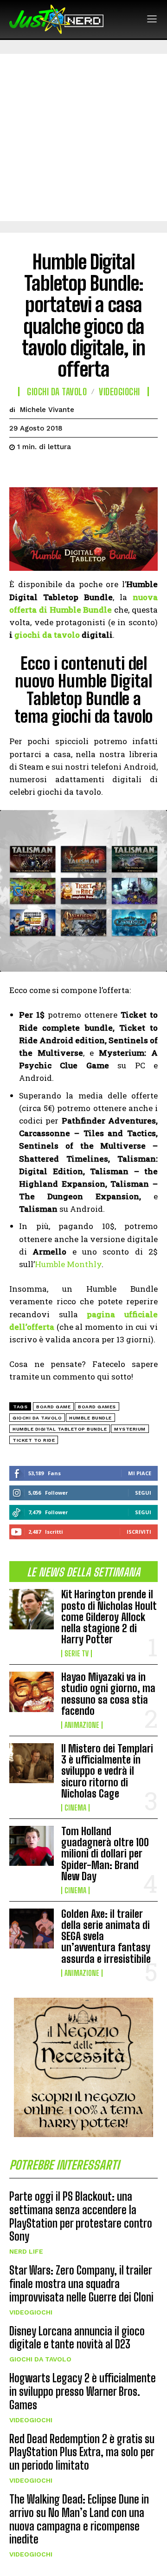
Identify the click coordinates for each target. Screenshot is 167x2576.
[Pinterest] (61, 470)
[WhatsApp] (83, 470)
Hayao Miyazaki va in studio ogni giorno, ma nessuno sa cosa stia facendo (108, 1694)
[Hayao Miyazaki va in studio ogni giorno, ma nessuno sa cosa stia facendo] (32, 1692)
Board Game (53, 1407)
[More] (104, 470)
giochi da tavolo (47, 635)
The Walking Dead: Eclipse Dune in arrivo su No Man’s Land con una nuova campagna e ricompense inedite (79, 2519)
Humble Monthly (68, 1264)
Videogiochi (31, 2312)
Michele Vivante (47, 410)
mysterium (130, 1429)
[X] (40, 470)
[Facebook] (19, 470)
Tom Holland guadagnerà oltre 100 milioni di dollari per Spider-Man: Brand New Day (105, 1854)
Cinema (75, 1808)
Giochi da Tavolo (40, 2359)
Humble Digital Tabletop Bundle (60, 1429)
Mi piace (140, 1473)
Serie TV (77, 1654)
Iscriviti (139, 1532)
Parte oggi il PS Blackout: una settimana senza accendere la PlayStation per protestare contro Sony (81, 2216)
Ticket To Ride (34, 1440)
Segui (143, 1493)
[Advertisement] (83, 137)
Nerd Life (26, 2251)
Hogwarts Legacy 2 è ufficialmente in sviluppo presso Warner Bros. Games (83, 2391)
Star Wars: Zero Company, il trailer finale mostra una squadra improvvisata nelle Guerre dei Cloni (81, 2284)
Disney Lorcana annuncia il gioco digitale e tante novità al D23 (77, 2338)
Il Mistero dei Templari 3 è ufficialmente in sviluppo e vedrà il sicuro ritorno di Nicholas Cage (107, 1771)
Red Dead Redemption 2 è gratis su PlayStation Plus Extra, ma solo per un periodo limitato (82, 2452)
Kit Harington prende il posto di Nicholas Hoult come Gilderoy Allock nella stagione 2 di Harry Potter (109, 1617)
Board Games (97, 1407)
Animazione (82, 1725)
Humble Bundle (90, 1418)
